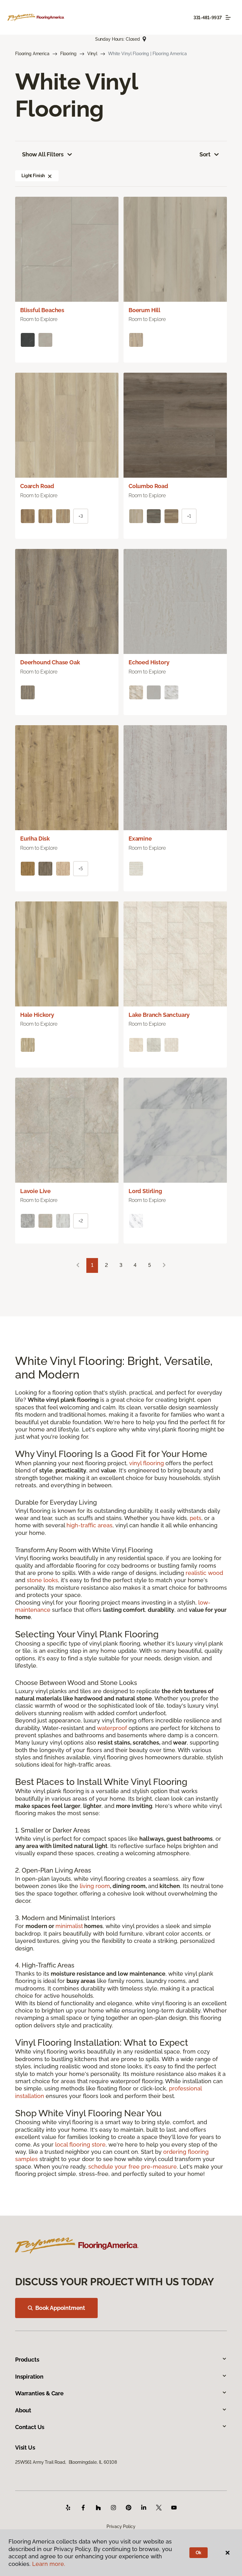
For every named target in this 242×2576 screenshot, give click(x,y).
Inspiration (29, 2377)
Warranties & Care (39, 2393)
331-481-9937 (208, 18)
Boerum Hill (144, 310)
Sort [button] (205, 154)
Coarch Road (37, 486)
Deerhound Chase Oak (50, 662)
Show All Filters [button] (43, 154)
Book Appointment (60, 2308)
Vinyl (92, 54)
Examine (140, 839)
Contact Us (30, 2427)
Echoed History (149, 662)
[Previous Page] (78, 1265)
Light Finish (33, 176)
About (23, 2410)
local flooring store (80, 2145)
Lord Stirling (145, 1191)
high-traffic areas (89, 1525)
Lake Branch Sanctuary (159, 1015)
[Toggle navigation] (228, 17)
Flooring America (32, 54)
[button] (50, 176)
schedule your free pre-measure (133, 2167)
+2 (81, 1221)
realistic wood (204, 1573)
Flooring (68, 54)
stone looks (42, 1580)
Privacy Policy (121, 2526)
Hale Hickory (37, 1015)
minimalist (69, 1926)
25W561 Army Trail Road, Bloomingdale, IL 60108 (66, 2462)
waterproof (112, 1728)
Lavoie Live (35, 1191)
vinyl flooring (147, 1463)
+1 (189, 516)
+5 (81, 869)
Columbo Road (148, 486)
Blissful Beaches (42, 310)
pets (196, 1518)
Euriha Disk (35, 839)
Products (27, 2360)
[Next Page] (164, 1265)
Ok (199, 2553)
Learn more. (49, 2564)
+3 (81, 516)
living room (95, 1886)
